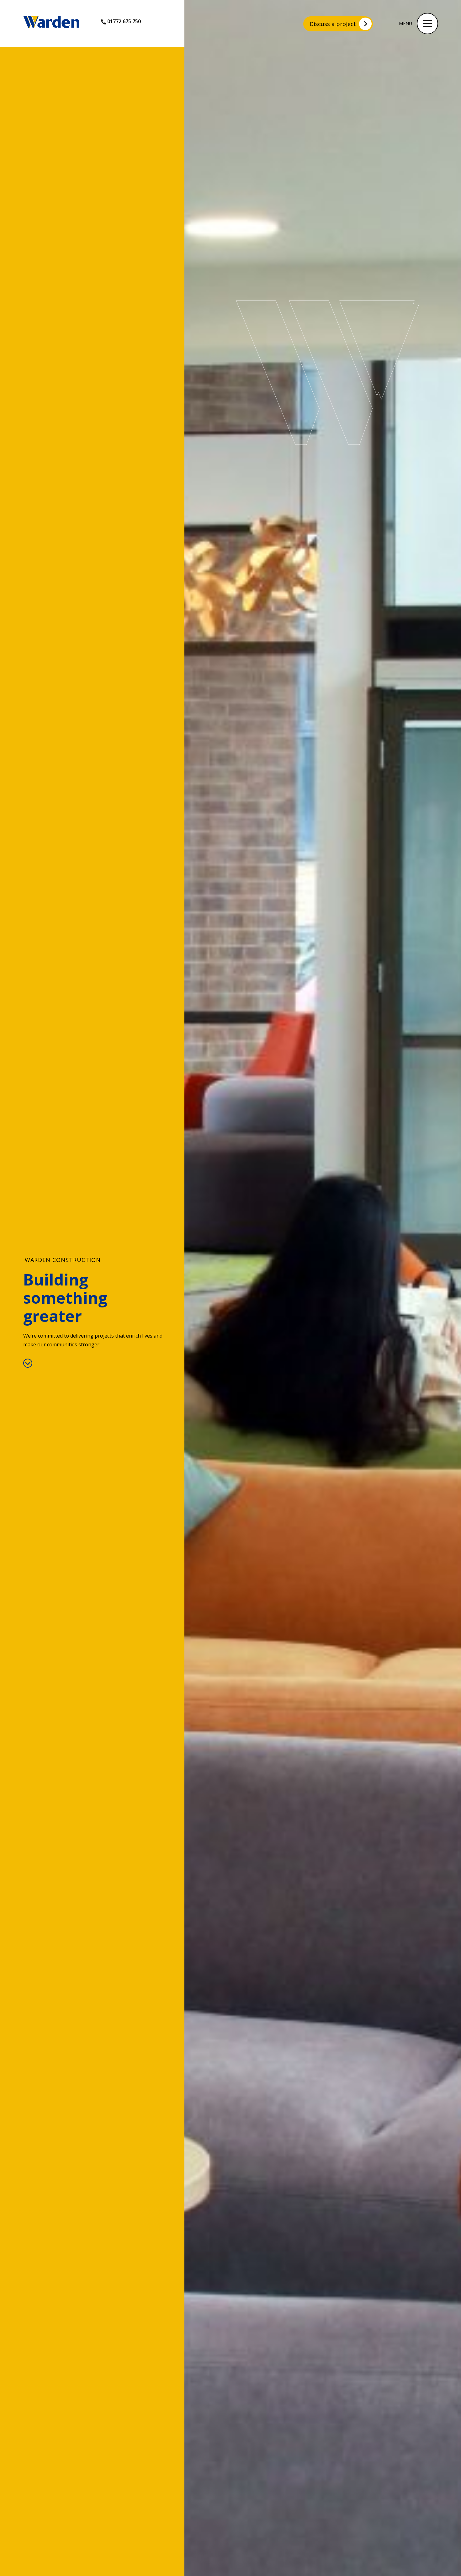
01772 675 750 (124, 21)
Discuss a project (333, 24)
